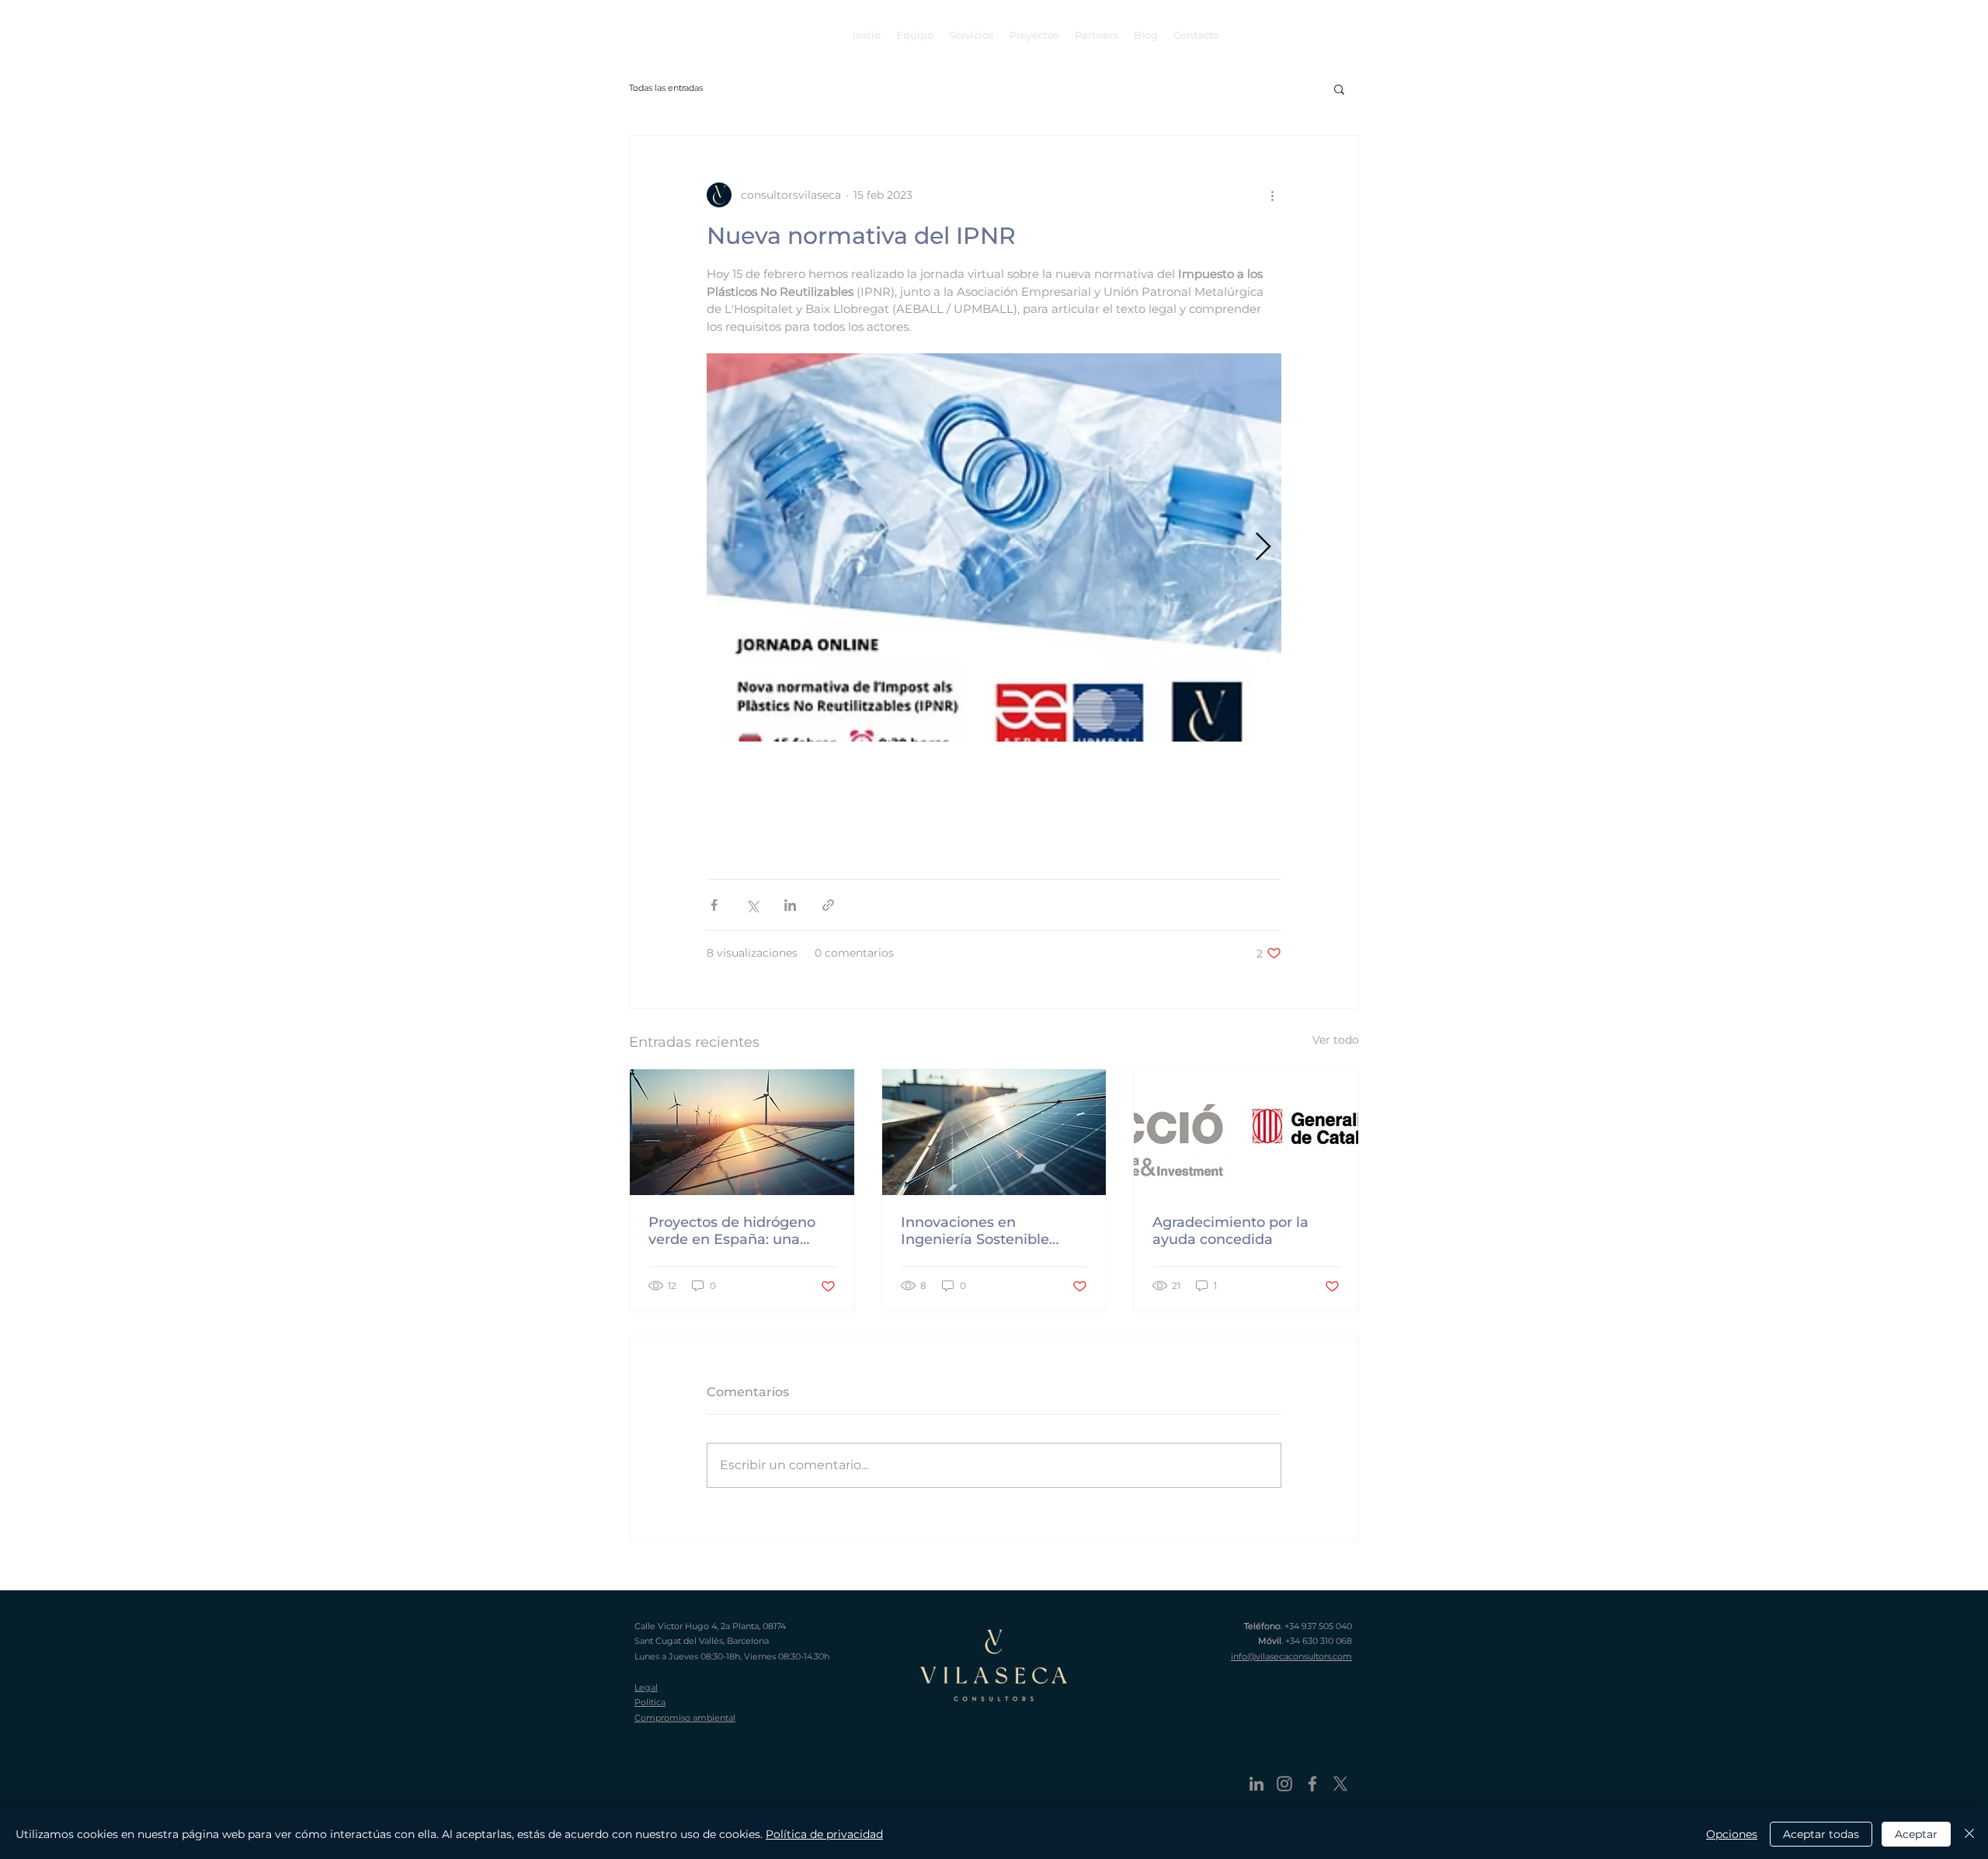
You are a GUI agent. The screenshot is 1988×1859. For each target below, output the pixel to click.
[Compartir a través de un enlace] (828, 905)
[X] (1340, 1784)
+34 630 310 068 (1319, 1641)
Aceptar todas (1821, 1834)
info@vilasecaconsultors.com (1291, 1656)
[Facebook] (1312, 1784)
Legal (646, 1687)
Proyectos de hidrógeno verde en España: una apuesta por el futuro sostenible (732, 1231)
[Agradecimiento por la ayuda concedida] (1246, 1132)
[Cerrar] (1969, 1834)
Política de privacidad (824, 1834)
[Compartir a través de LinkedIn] (790, 905)
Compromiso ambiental (685, 1718)
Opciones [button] (1732, 1834)
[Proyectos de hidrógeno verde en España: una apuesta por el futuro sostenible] (742, 1132)
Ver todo (1336, 1040)
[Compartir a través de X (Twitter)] (752, 905)
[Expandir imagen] (994, 547)
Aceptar (1916, 1834)
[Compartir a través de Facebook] (714, 905)
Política (650, 1702)
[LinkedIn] (1256, 1784)
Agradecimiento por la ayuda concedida (1230, 1231)
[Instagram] (1284, 1784)
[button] (1339, 89)
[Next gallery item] (1263, 547)
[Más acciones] (1272, 195)
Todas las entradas (666, 88)
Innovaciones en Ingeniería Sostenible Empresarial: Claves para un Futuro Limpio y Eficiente (987, 1231)
